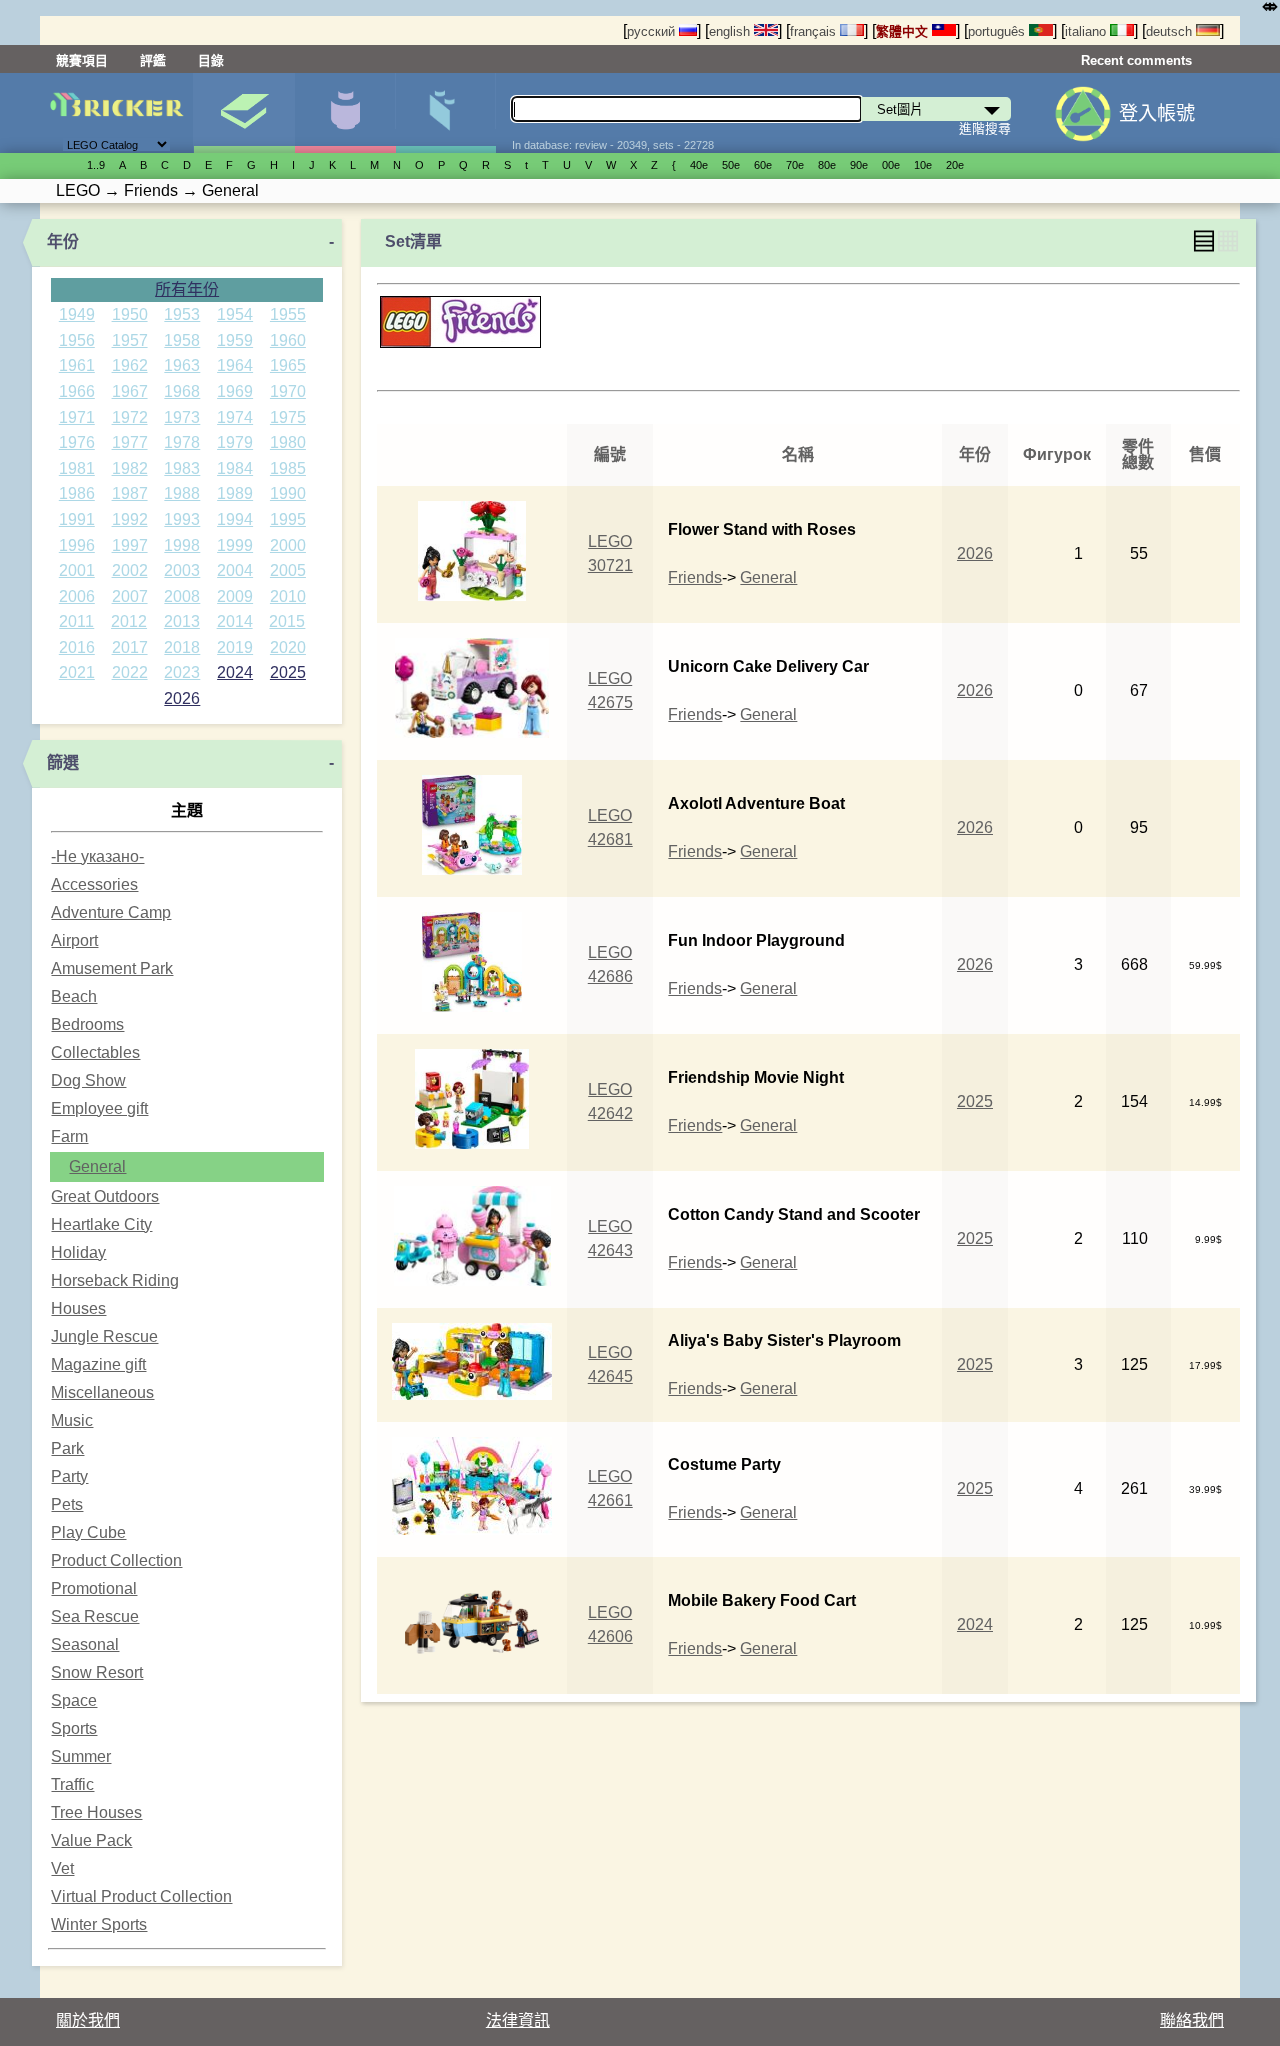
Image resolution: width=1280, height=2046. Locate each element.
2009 (235, 596)
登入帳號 (1157, 113)
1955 (288, 314)
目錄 (211, 60)
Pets (67, 1504)
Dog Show (88, 1080)
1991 (77, 519)
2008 (182, 596)
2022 (130, 672)
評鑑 (153, 60)
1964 (235, 365)
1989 (235, 493)
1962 (130, 365)
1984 (235, 468)
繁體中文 (904, 31)
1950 (130, 314)
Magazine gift (98, 1364)
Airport (74, 940)
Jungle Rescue (104, 1336)
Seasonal (85, 1644)
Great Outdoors (105, 1196)
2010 (288, 596)
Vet (62, 1868)
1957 (130, 340)
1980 (288, 442)
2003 (182, 570)
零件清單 (446, 113)
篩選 (63, 762)
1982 (130, 468)
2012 (129, 621)
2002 (130, 570)
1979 (235, 442)
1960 (288, 340)
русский (653, 31)
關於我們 (88, 2020)
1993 (182, 519)
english (731, 31)
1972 (130, 417)
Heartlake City (101, 1224)
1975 (288, 417)
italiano (1087, 31)
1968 (182, 391)
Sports (74, 1728)
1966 (77, 391)
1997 (130, 545)
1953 (182, 314)
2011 (76, 621)
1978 (182, 442)
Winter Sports (99, 1924)
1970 (288, 391)
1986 (77, 493)
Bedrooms (87, 1024)
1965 (288, 365)
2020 (288, 647)
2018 (182, 647)
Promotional (94, 1588)
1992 (130, 519)
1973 (182, 417)
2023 (182, 672)
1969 (235, 391)
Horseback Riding (115, 1280)
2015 (287, 621)
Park (67, 1448)
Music (72, 1420)
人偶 (345, 113)
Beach (74, 996)
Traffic (72, 1784)
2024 (235, 672)
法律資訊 (518, 2020)
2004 (235, 570)
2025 (288, 672)
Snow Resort (97, 1672)
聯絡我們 (1192, 2020)
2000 (288, 545)
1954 (235, 314)
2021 (77, 672)
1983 (182, 468)
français (815, 31)
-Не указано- (97, 856)
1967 (130, 391)
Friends (695, 577)
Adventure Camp (111, 912)
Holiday (78, 1252)
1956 (77, 340)
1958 (182, 340)
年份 (63, 241)
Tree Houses (96, 1812)
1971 (77, 417)
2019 (235, 647)
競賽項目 (82, 60)
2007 (130, 596)
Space (74, 1700)
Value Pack (91, 1840)
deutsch (1171, 31)
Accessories (94, 884)
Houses (78, 1308)
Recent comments (1136, 60)
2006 (77, 596)
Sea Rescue (95, 1616)
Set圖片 (244, 113)
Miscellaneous (102, 1392)
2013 (182, 621)
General (97, 1166)
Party (69, 1476)
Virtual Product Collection (141, 1896)
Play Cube (88, 1532)
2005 (288, 570)
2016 (77, 647)
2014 (235, 621)
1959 (235, 340)
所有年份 (187, 289)
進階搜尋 (985, 128)
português (998, 31)
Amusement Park (112, 968)
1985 (288, 468)
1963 (182, 365)
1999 (235, 545)
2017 (130, 647)
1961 (77, 365)
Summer (81, 1756)
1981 (77, 468)
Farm (69, 1136)
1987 (130, 493)
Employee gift (99, 1108)
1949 (77, 314)
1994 (235, 519)
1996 (77, 545)
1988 (182, 493)
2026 (182, 698)
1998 (182, 545)
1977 (130, 442)
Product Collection (116, 1560)
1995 (288, 519)
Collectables (95, 1052)
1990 (288, 493)
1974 (235, 417)
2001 (77, 570)
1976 (77, 442)
